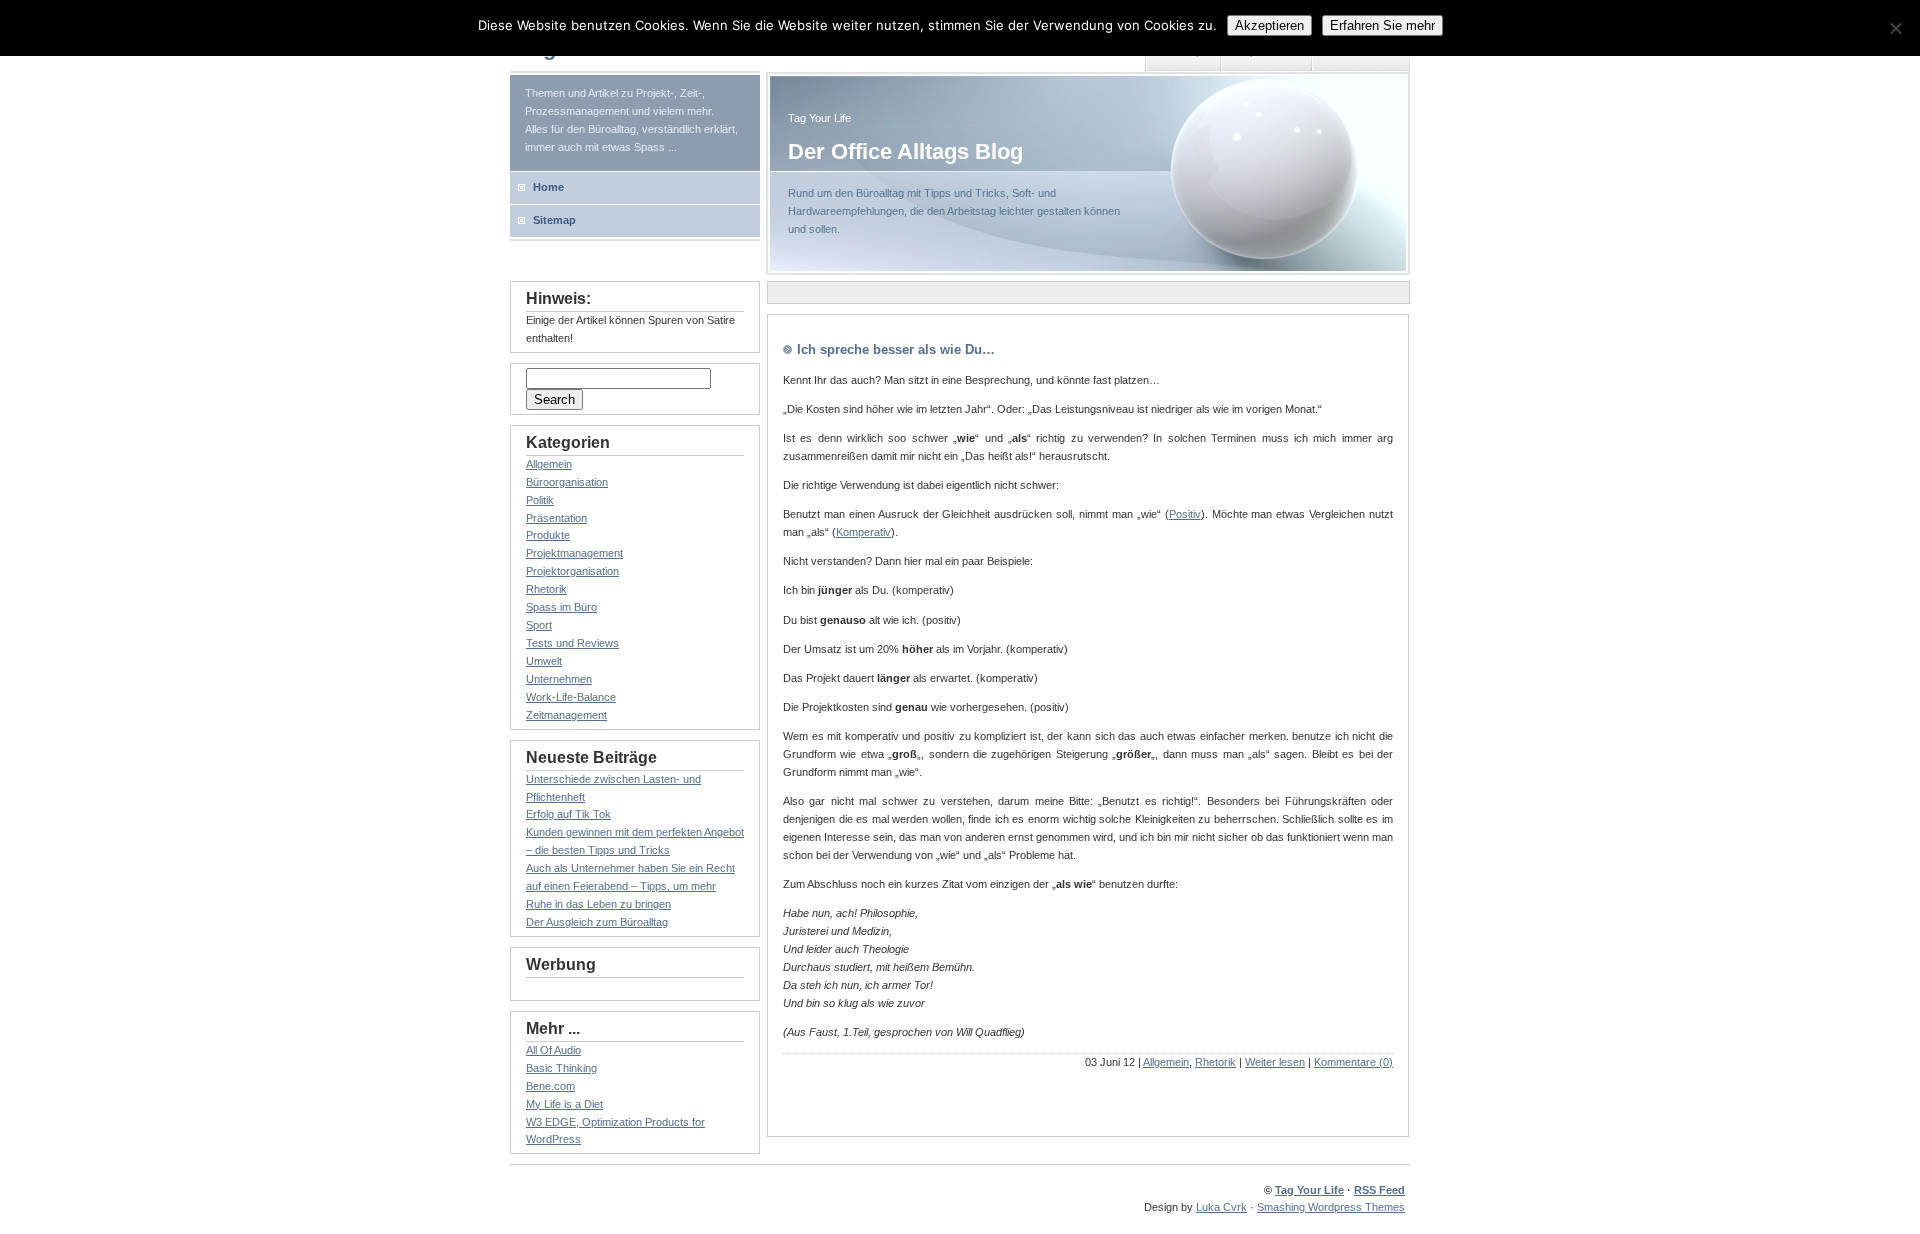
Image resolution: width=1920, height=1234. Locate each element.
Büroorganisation (567, 482)
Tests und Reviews (572, 643)
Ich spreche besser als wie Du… (896, 349)
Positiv (1185, 514)
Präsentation (556, 518)
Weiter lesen (1275, 1062)
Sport (539, 625)
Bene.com (550, 1086)
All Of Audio (553, 1050)
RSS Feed (1379, 1190)
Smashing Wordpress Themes (1331, 1207)
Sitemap (554, 220)
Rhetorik (1215, 1062)
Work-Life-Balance (571, 697)
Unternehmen (559, 679)
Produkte (548, 535)
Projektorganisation (572, 571)
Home (548, 187)
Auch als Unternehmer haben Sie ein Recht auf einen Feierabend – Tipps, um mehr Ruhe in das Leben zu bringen (630, 886)
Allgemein (1166, 1062)
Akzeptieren (1269, 25)
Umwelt (544, 661)
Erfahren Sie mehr (1382, 25)
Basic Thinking (561, 1068)
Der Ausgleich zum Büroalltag (597, 922)
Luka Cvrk (1221, 1207)
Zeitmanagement (566, 715)
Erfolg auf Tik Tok (568, 814)
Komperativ (863, 532)
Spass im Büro (561, 607)
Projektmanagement (574, 553)
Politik (540, 500)
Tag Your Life (1309, 1190)
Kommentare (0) (1353, 1062)
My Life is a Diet (564, 1104)
